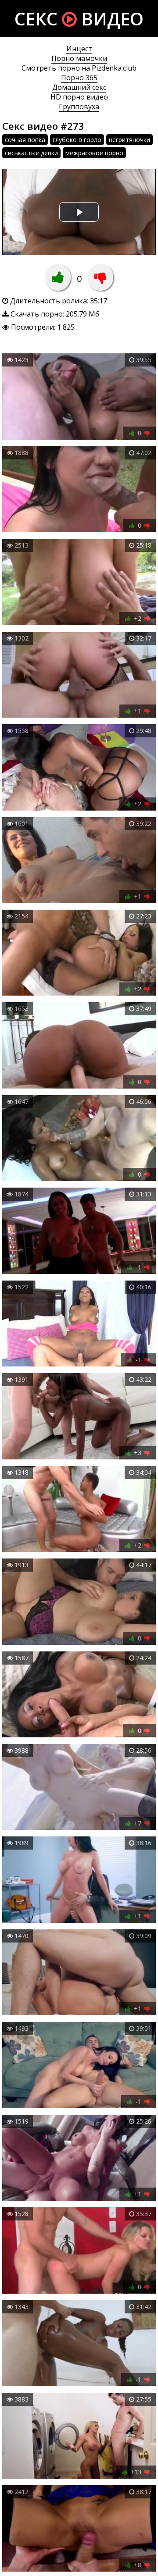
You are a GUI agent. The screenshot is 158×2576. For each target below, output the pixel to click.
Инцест (79, 49)
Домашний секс (79, 87)
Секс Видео (79, 19)
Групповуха (79, 107)
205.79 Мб (83, 314)
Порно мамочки (79, 58)
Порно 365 (79, 78)
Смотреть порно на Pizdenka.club (79, 68)
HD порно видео (79, 97)
